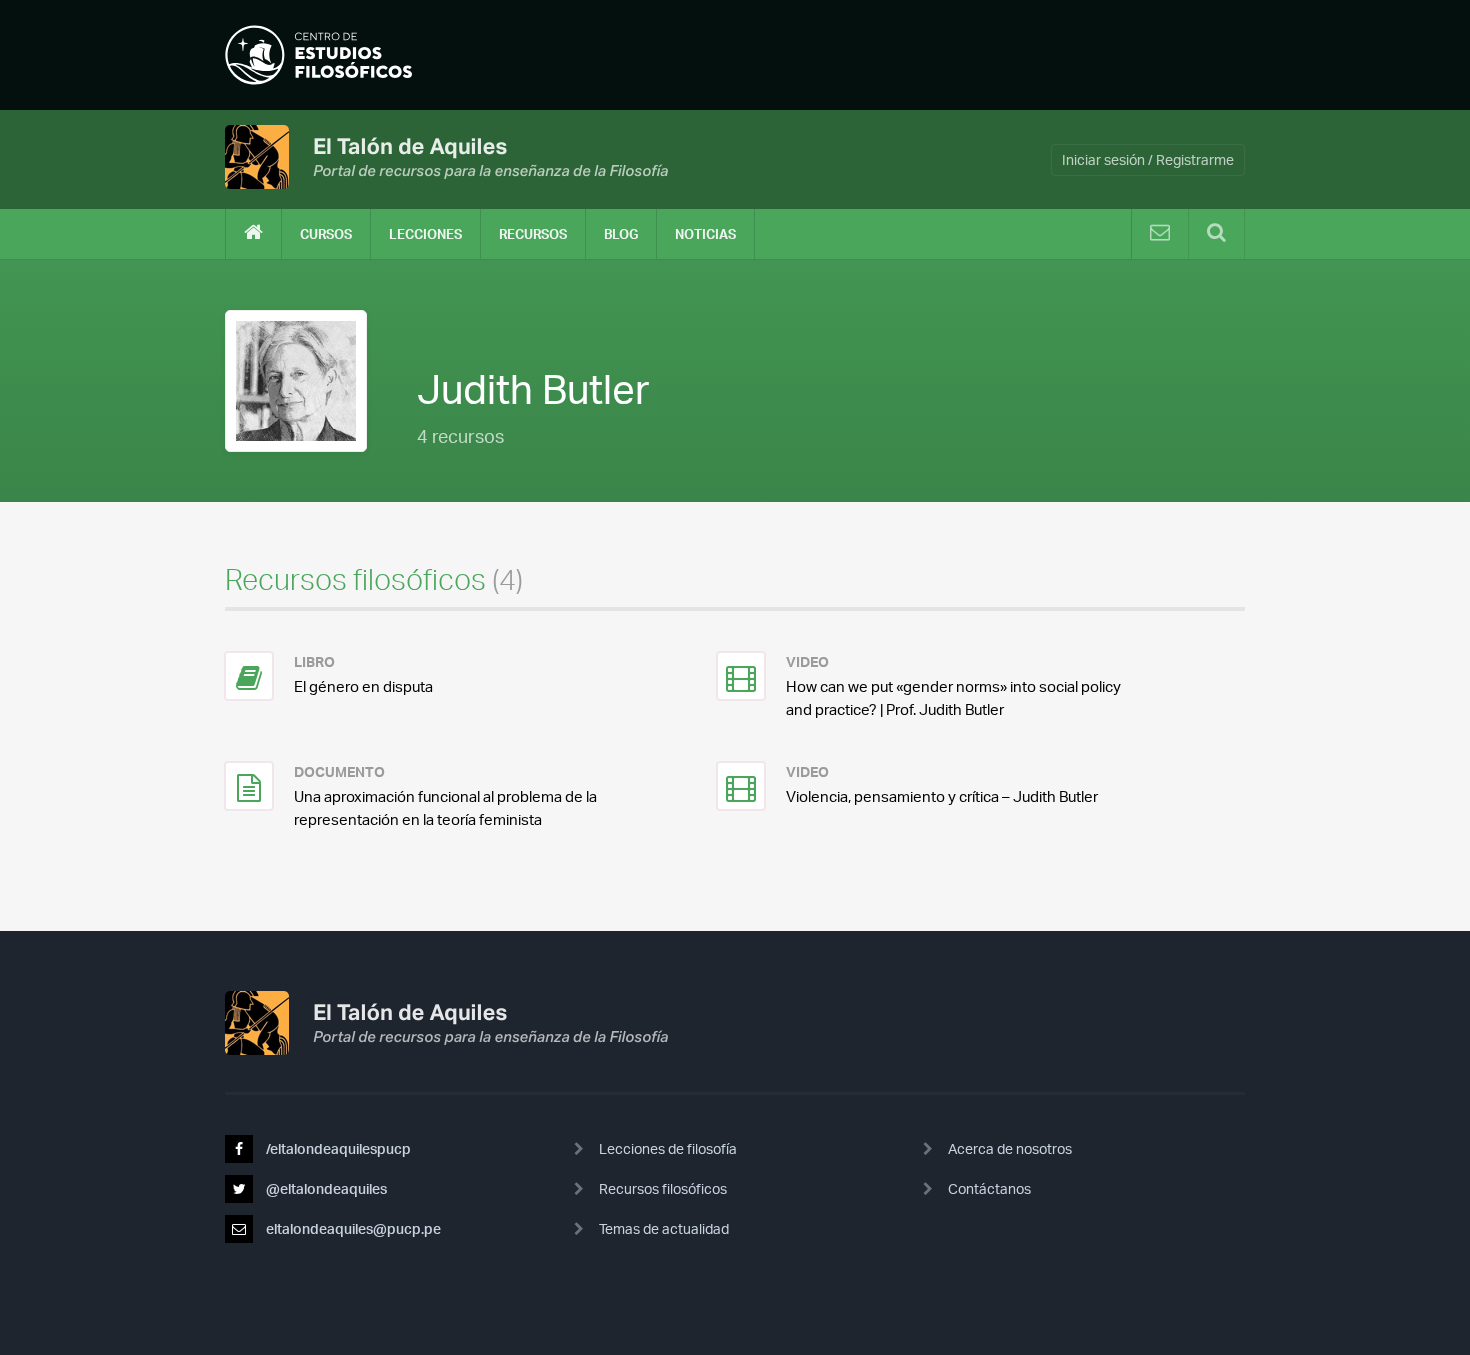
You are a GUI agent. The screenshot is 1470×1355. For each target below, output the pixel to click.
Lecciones (425, 234)
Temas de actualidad (664, 1228)
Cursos (326, 234)
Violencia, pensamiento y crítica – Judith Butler (942, 796)
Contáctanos (989, 1188)
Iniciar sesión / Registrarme (1148, 159)
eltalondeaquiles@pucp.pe (352, 1228)
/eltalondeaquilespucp (337, 1148)
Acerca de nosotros (1010, 1148)
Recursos (533, 234)
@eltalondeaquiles (325, 1188)
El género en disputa (363, 686)
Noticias (705, 234)
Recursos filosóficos (663, 1188)
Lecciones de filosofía (668, 1148)
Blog (621, 234)
